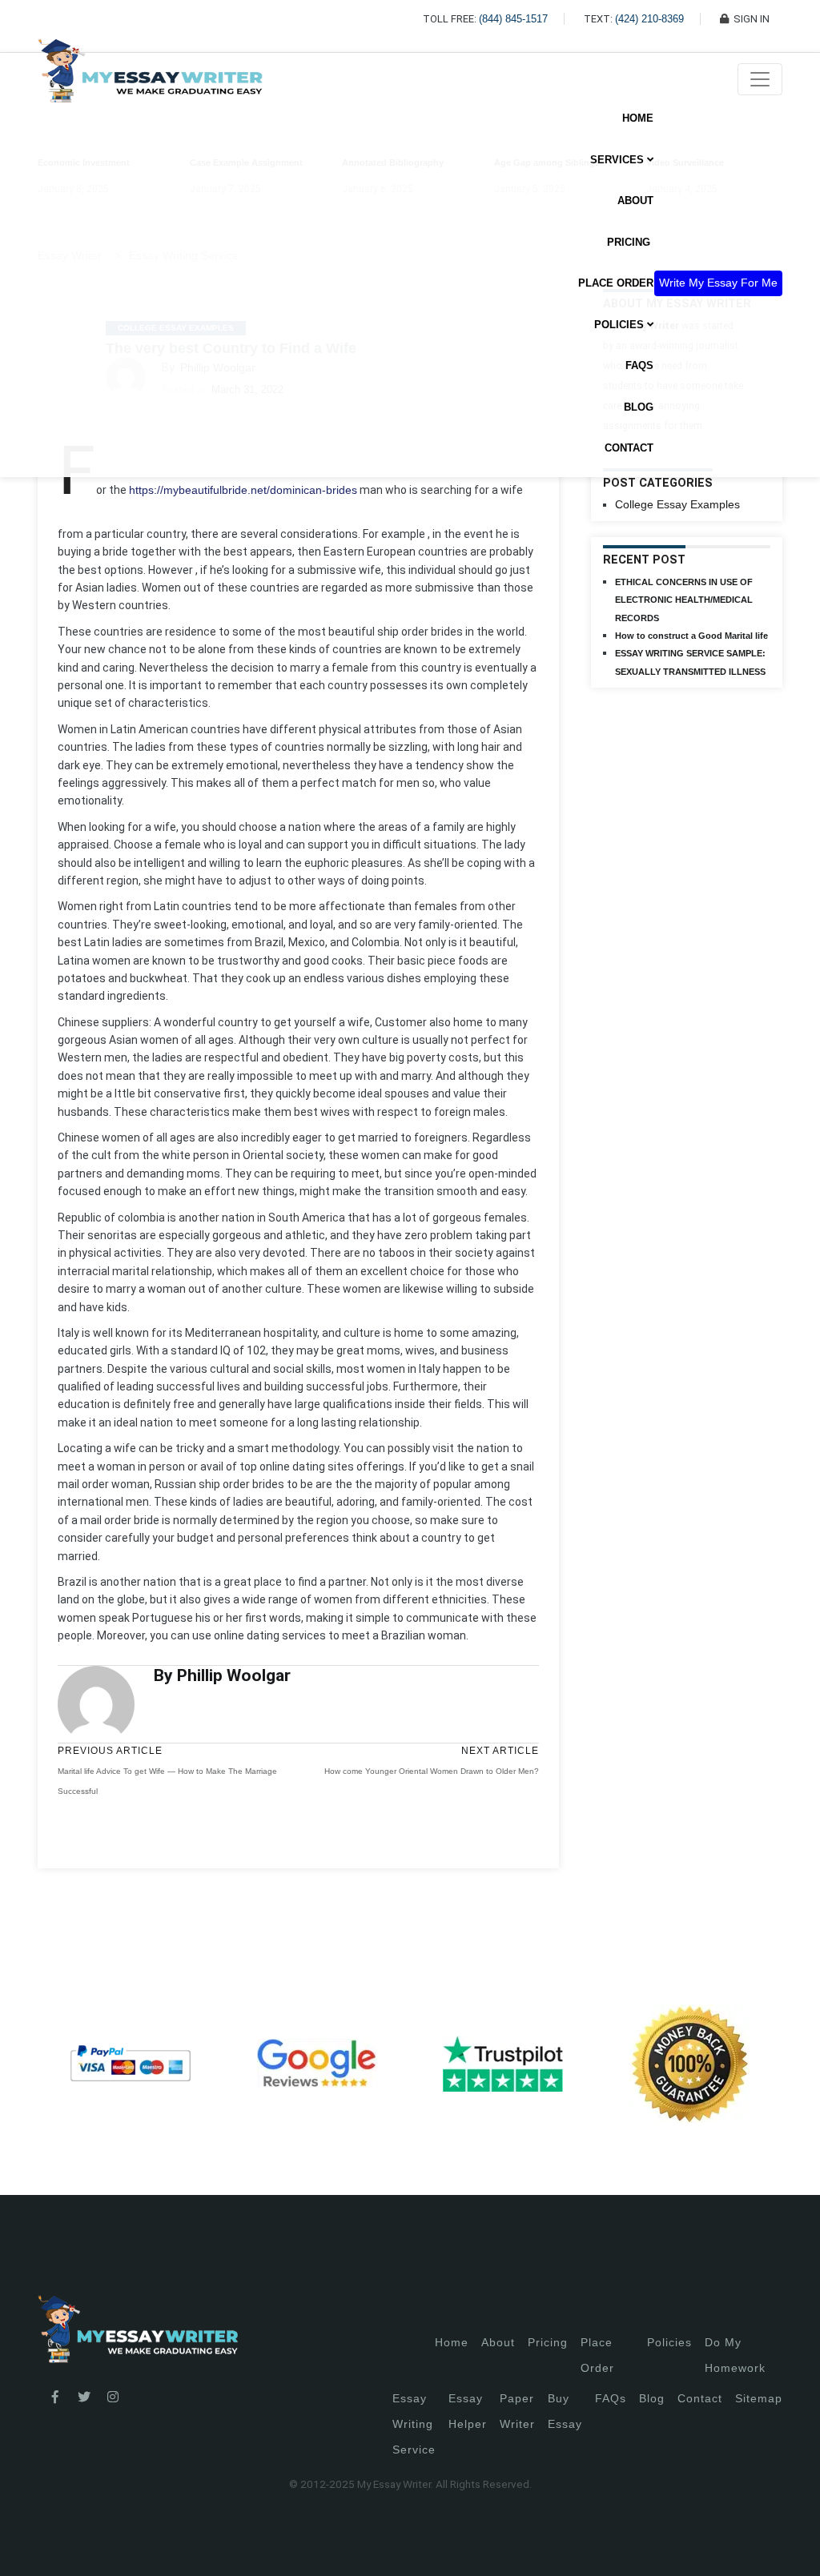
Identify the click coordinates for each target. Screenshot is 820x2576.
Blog (639, 407)
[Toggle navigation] (760, 79)
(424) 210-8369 (649, 19)
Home (638, 118)
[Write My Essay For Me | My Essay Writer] (150, 79)
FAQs (639, 365)
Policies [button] (621, 325)
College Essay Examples (677, 504)
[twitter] (84, 2397)
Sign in (24, 2544)
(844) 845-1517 (513, 19)
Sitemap (759, 2398)
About (635, 201)
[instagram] (113, 2397)
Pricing (548, 2342)
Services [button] (619, 160)
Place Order (616, 283)
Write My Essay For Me (718, 283)
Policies (669, 2342)
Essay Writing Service (414, 2424)
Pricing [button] (630, 242)
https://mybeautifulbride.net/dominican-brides (243, 490)
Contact (629, 448)
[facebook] (55, 2397)
